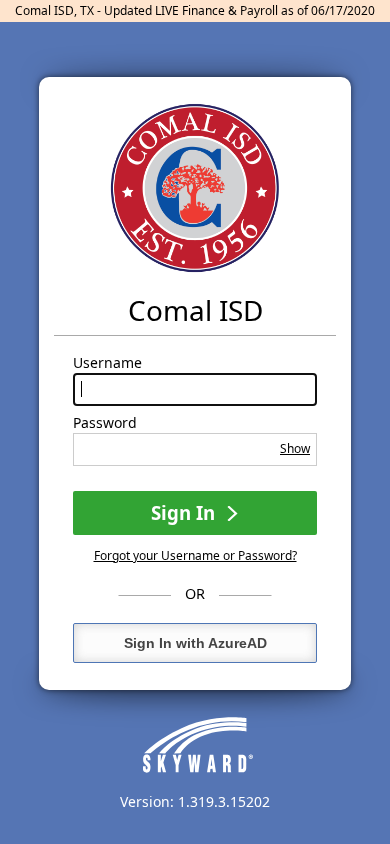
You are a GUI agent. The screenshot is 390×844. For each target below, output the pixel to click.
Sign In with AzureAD (195, 643)
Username (107, 363)
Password (105, 423)
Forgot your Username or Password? (195, 555)
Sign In (185, 512)
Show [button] (295, 448)
